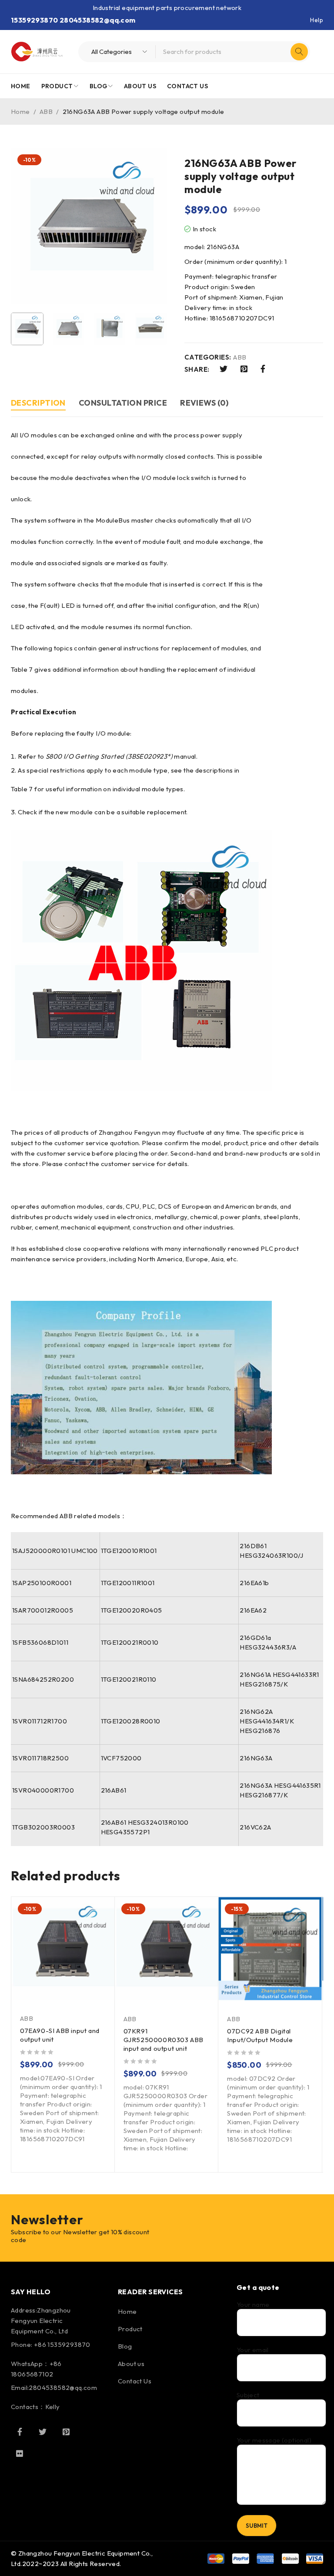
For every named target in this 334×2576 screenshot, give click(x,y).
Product (130, 2329)
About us (131, 2364)
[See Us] (66, 2432)
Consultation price (123, 403)
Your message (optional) (274, 2440)
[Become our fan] (20, 2432)
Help (317, 20)
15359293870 (34, 20)
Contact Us (135, 2381)
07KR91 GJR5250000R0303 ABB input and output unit (164, 2040)
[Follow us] (43, 2432)
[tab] (38, 404)
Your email (253, 2350)
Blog (125, 2346)
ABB (46, 112)
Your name (253, 2305)
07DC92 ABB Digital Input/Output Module (260, 2035)
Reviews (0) (204, 403)
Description (38, 403)
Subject (248, 2395)
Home (20, 112)
